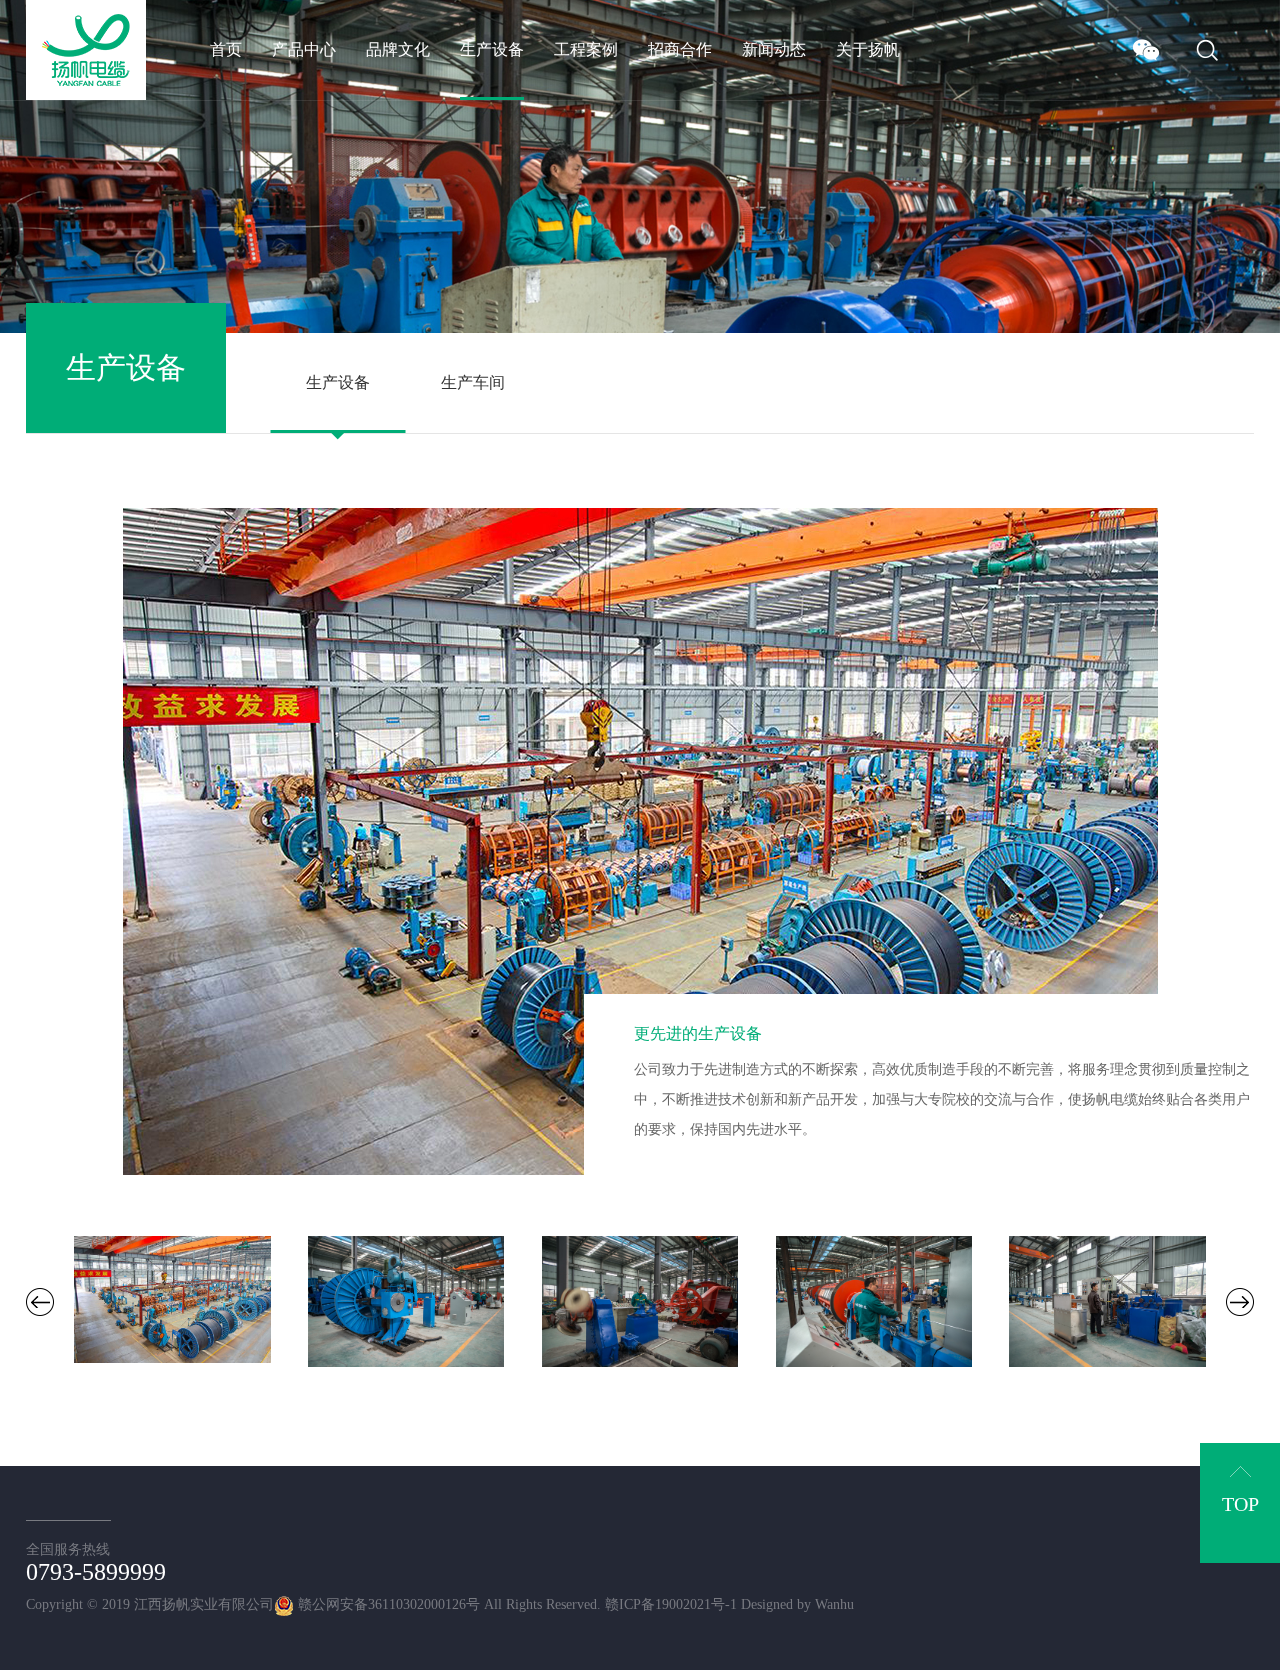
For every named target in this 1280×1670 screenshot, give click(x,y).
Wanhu (834, 1604)
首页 (226, 49)
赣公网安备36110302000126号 (387, 1604)
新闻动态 (774, 49)
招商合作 (680, 49)
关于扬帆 (868, 49)
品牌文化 (398, 49)
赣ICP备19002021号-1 (671, 1604)
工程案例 (586, 49)
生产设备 (492, 49)
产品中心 (304, 49)
